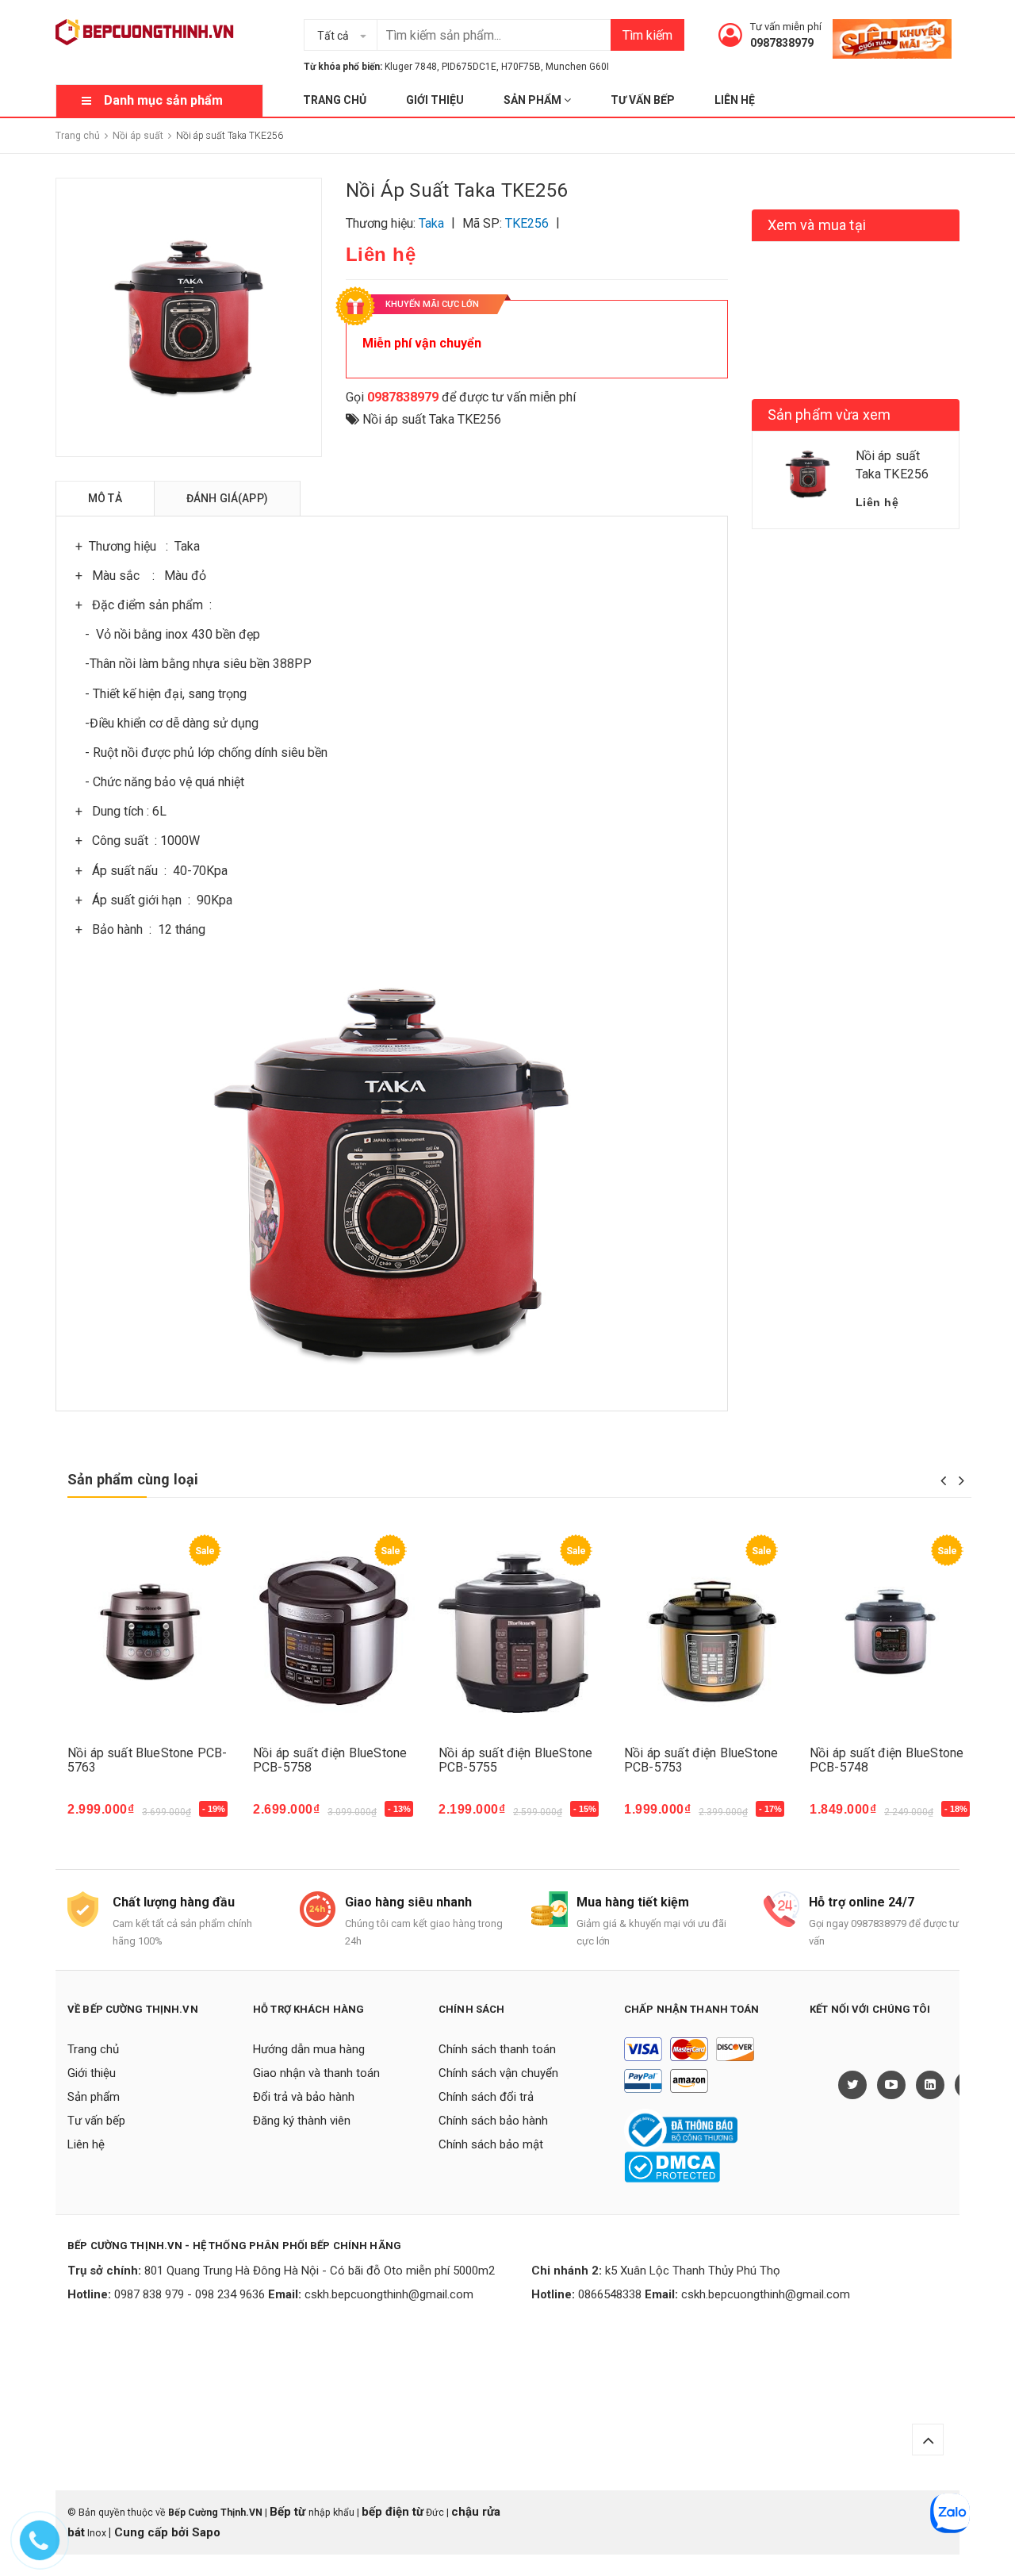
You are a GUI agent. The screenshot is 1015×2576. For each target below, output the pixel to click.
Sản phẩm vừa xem (829, 415)
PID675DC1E (469, 67)
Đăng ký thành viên (302, 2121)
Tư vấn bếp (643, 100)
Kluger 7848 (411, 67)
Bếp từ (289, 2512)
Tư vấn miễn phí (786, 27)
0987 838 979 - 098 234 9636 (190, 2294)
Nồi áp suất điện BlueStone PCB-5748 (887, 1760)
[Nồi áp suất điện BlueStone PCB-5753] (705, 1632)
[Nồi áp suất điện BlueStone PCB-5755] (519, 1632)
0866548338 (610, 2294)
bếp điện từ (393, 2512)
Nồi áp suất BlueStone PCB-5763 (147, 1760)
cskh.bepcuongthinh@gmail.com (389, 2294)
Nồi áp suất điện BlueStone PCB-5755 (515, 1760)
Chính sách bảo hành (493, 2121)
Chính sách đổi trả (486, 2097)
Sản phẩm (534, 100)
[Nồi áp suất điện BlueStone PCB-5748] (891, 1632)
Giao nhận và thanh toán (316, 2073)
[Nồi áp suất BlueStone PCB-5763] (148, 1632)
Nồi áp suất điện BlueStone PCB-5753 (701, 1760)
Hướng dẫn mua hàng (309, 2049)
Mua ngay (104, 1817)
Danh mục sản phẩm (163, 100)
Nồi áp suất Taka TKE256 (432, 419)
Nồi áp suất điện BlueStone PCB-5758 (330, 1760)
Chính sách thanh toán (497, 2049)
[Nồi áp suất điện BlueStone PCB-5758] (334, 1632)
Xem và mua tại (817, 225)
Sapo (206, 2532)
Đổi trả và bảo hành (304, 2097)
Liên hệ (735, 100)
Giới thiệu (435, 100)
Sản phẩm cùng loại (133, 1479)
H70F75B (521, 67)
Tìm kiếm (647, 35)
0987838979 (782, 43)
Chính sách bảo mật (491, 2144)
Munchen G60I (577, 67)
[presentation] (943, 1480)
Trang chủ (335, 100)
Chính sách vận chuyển (498, 2073)
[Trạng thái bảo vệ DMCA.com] (672, 2166)
